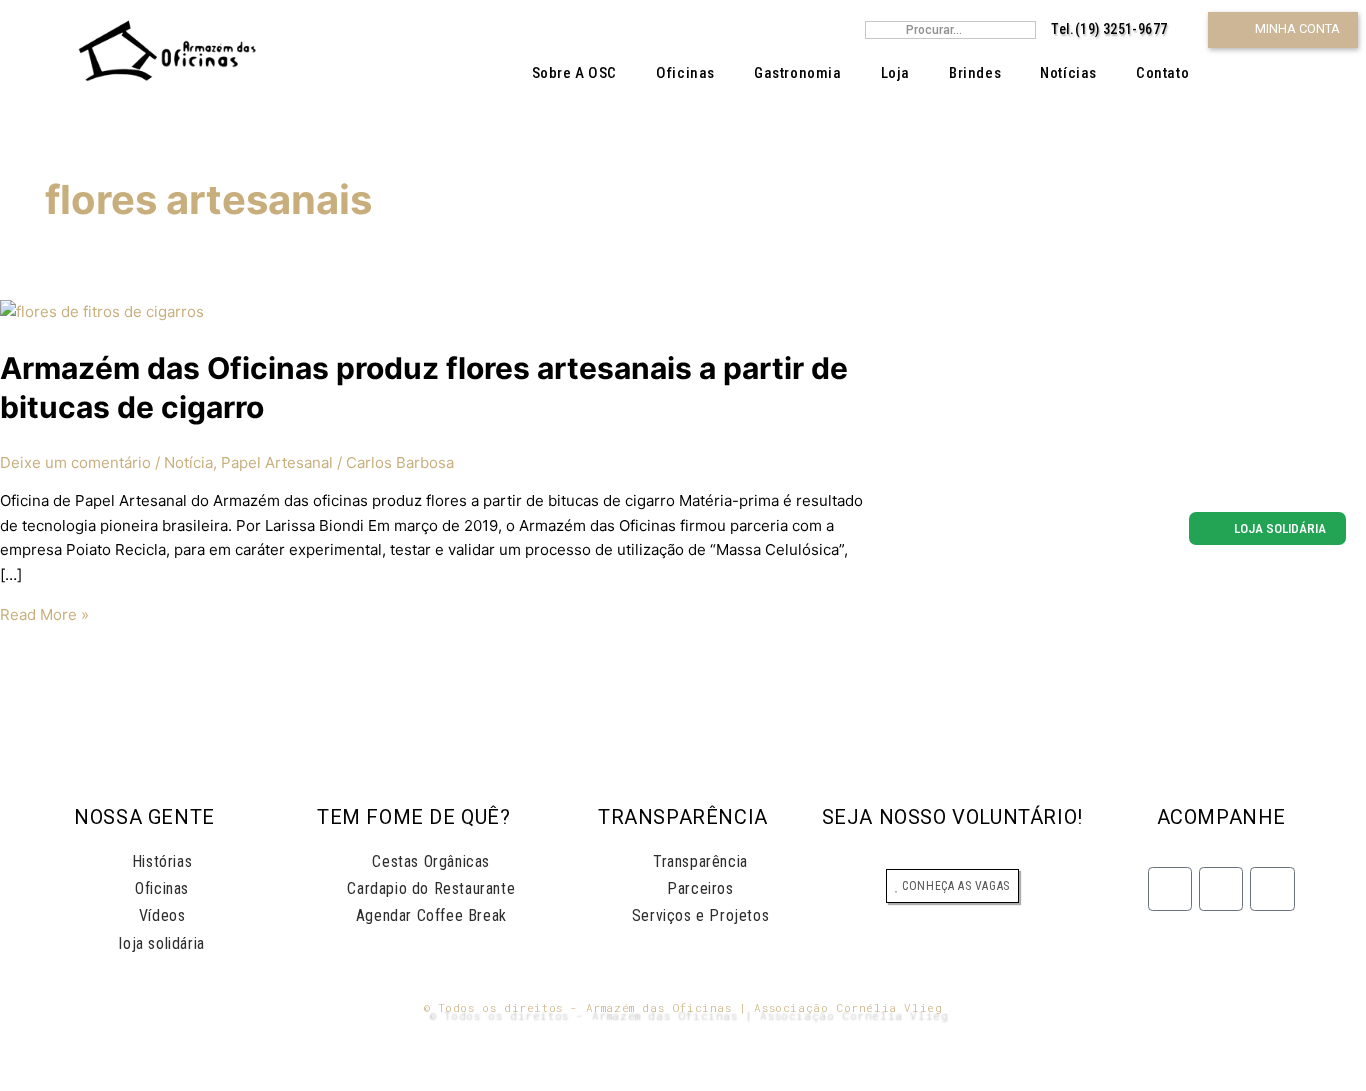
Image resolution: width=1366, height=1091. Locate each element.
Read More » (44, 614)
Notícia (188, 462)
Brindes (975, 73)
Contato (1162, 73)
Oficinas (685, 73)
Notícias (1068, 73)
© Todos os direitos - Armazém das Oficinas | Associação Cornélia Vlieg (683, 1007)
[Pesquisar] (1025, 30)
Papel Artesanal (277, 462)
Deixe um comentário (75, 462)
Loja (895, 73)
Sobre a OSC (575, 73)
